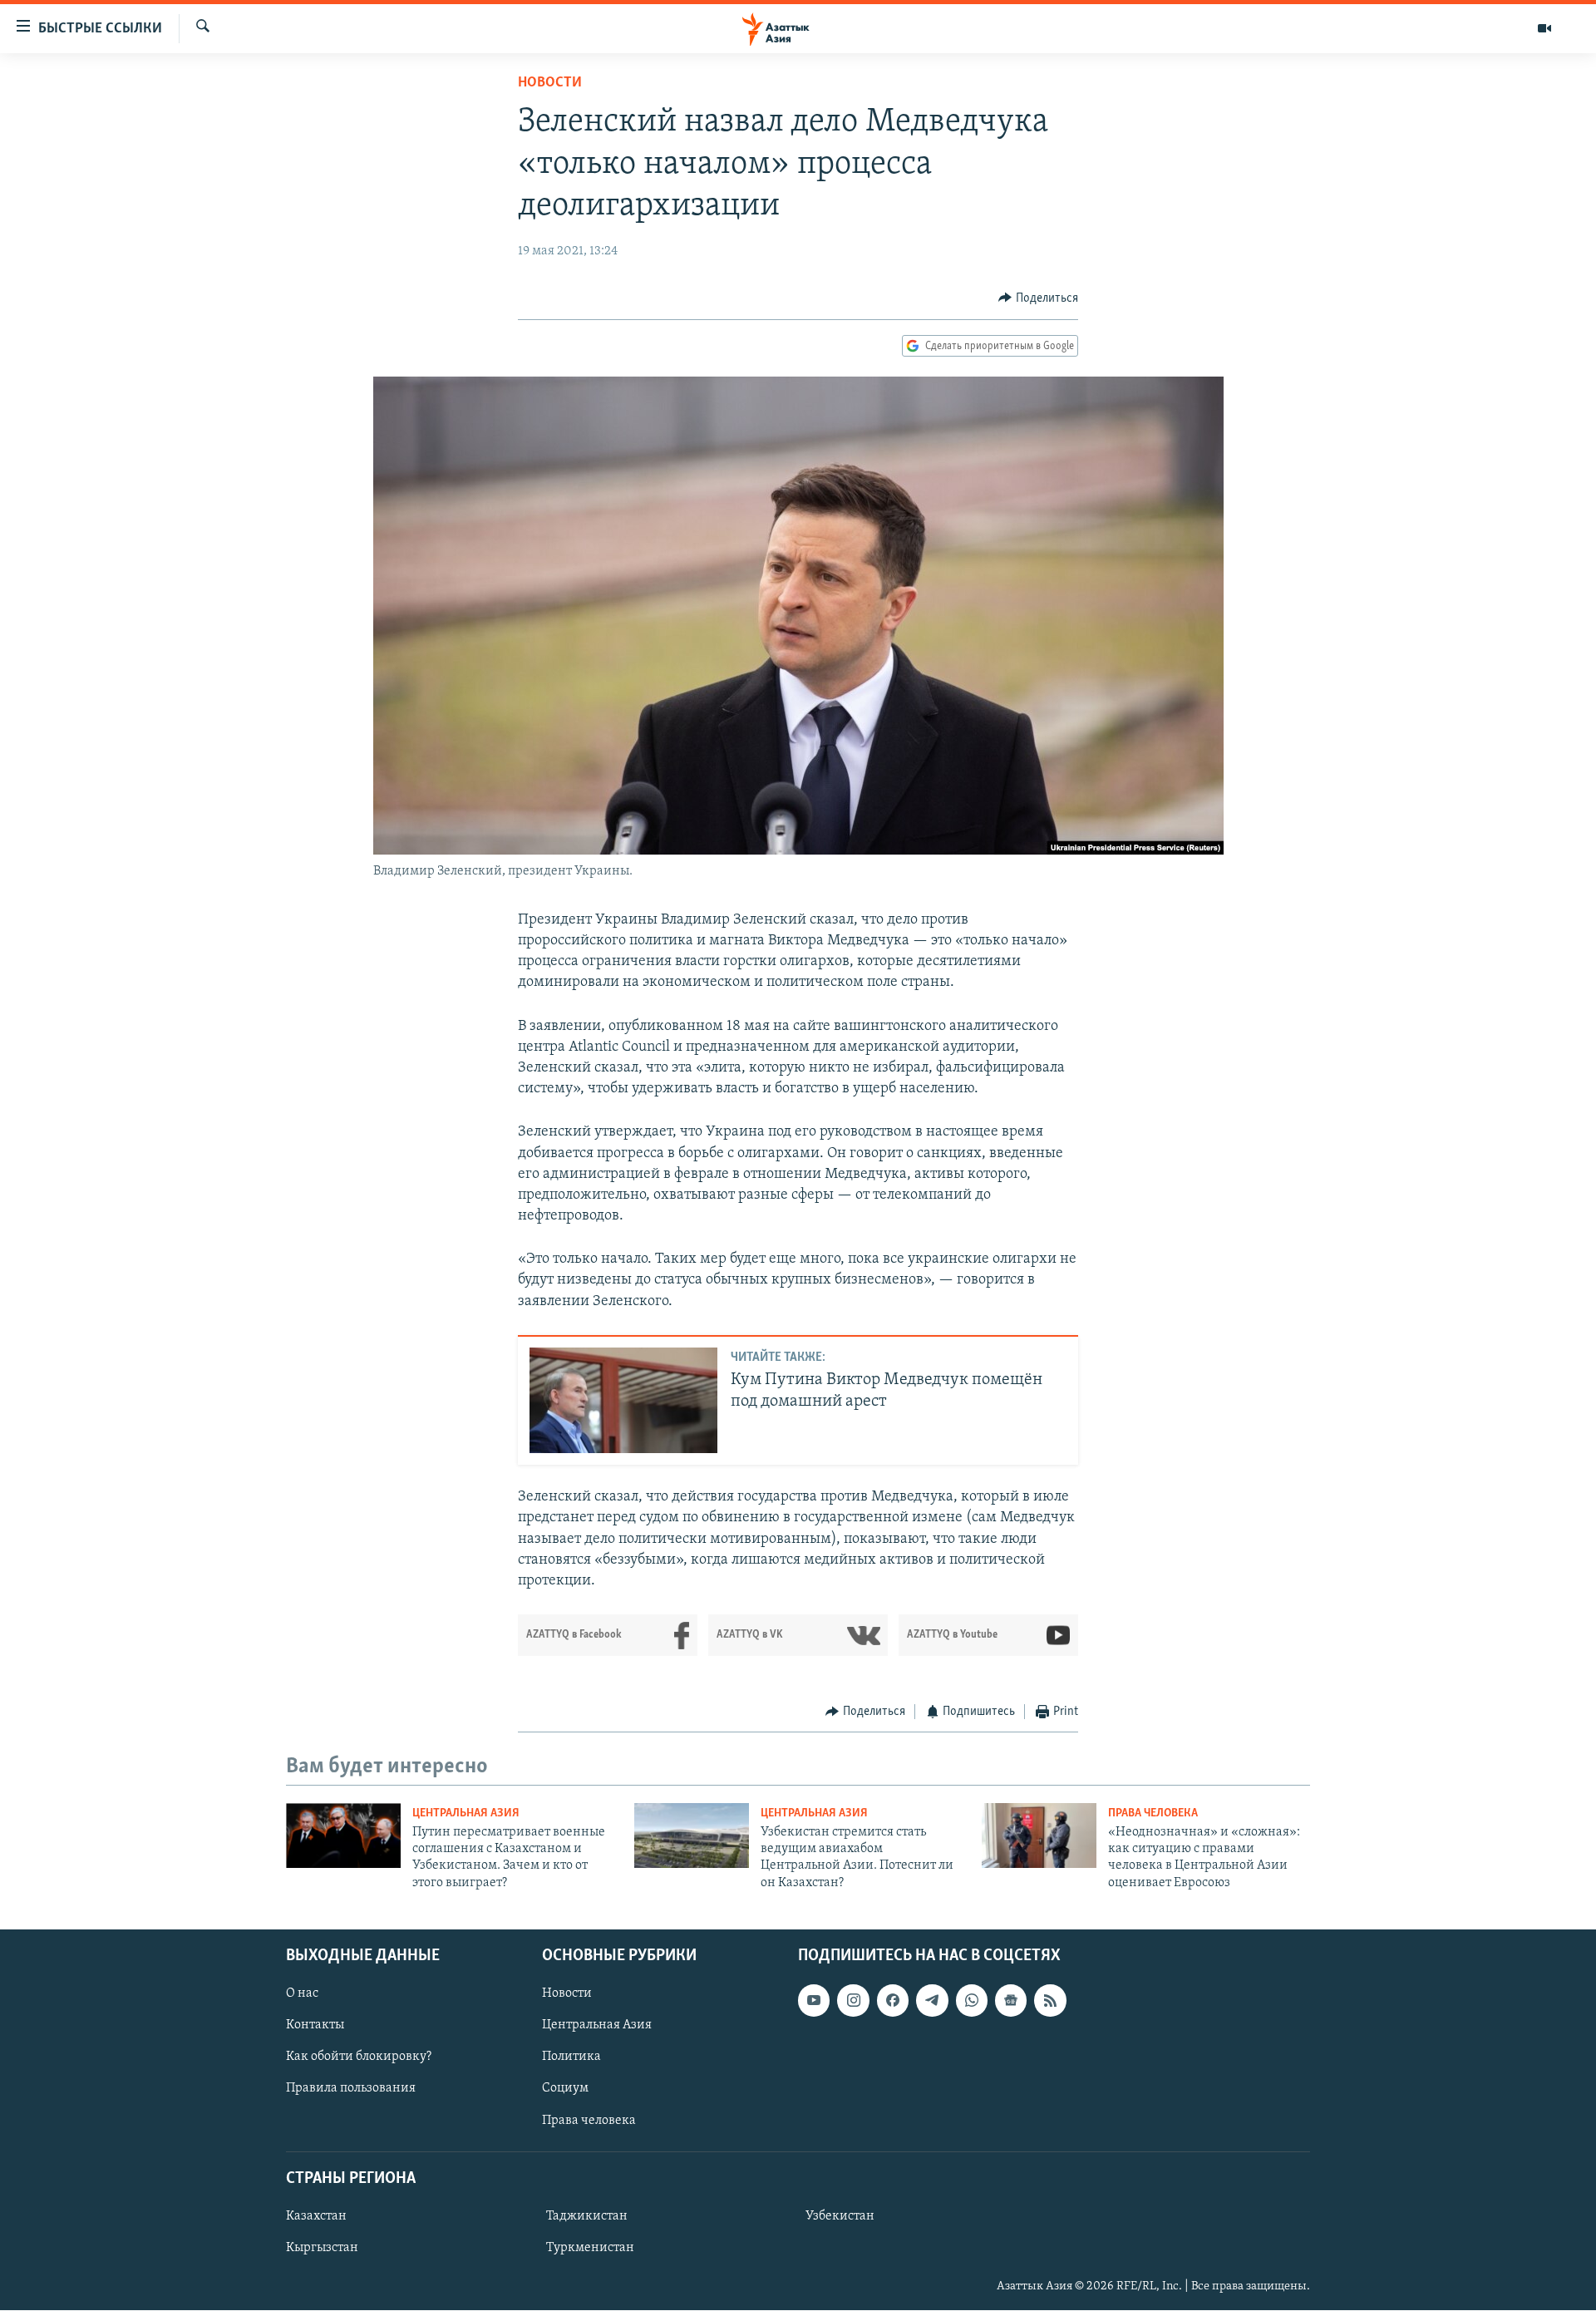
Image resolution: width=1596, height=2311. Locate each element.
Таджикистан (587, 2216)
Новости (550, 83)
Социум (565, 2089)
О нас (302, 1994)
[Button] (1038, 298)
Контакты (315, 2026)
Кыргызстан (322, 2248)
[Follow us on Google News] (1011, 2001)
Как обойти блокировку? (359, 2057)
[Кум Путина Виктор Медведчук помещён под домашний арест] (623, 1400)
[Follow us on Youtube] (814, 2001)
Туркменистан (590, 2248)
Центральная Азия (466, 1813)
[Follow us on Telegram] (932, 2001)
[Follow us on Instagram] (853, 2001)
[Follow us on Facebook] (893, 2001)
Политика (571, 2057)
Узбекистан (840, 2216)
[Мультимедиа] (1544, 28)
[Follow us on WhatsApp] (972, 2001)
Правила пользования (351, 2089)
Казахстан (316, 2216)
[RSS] (1050, 2001)
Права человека (1153, 1813)
